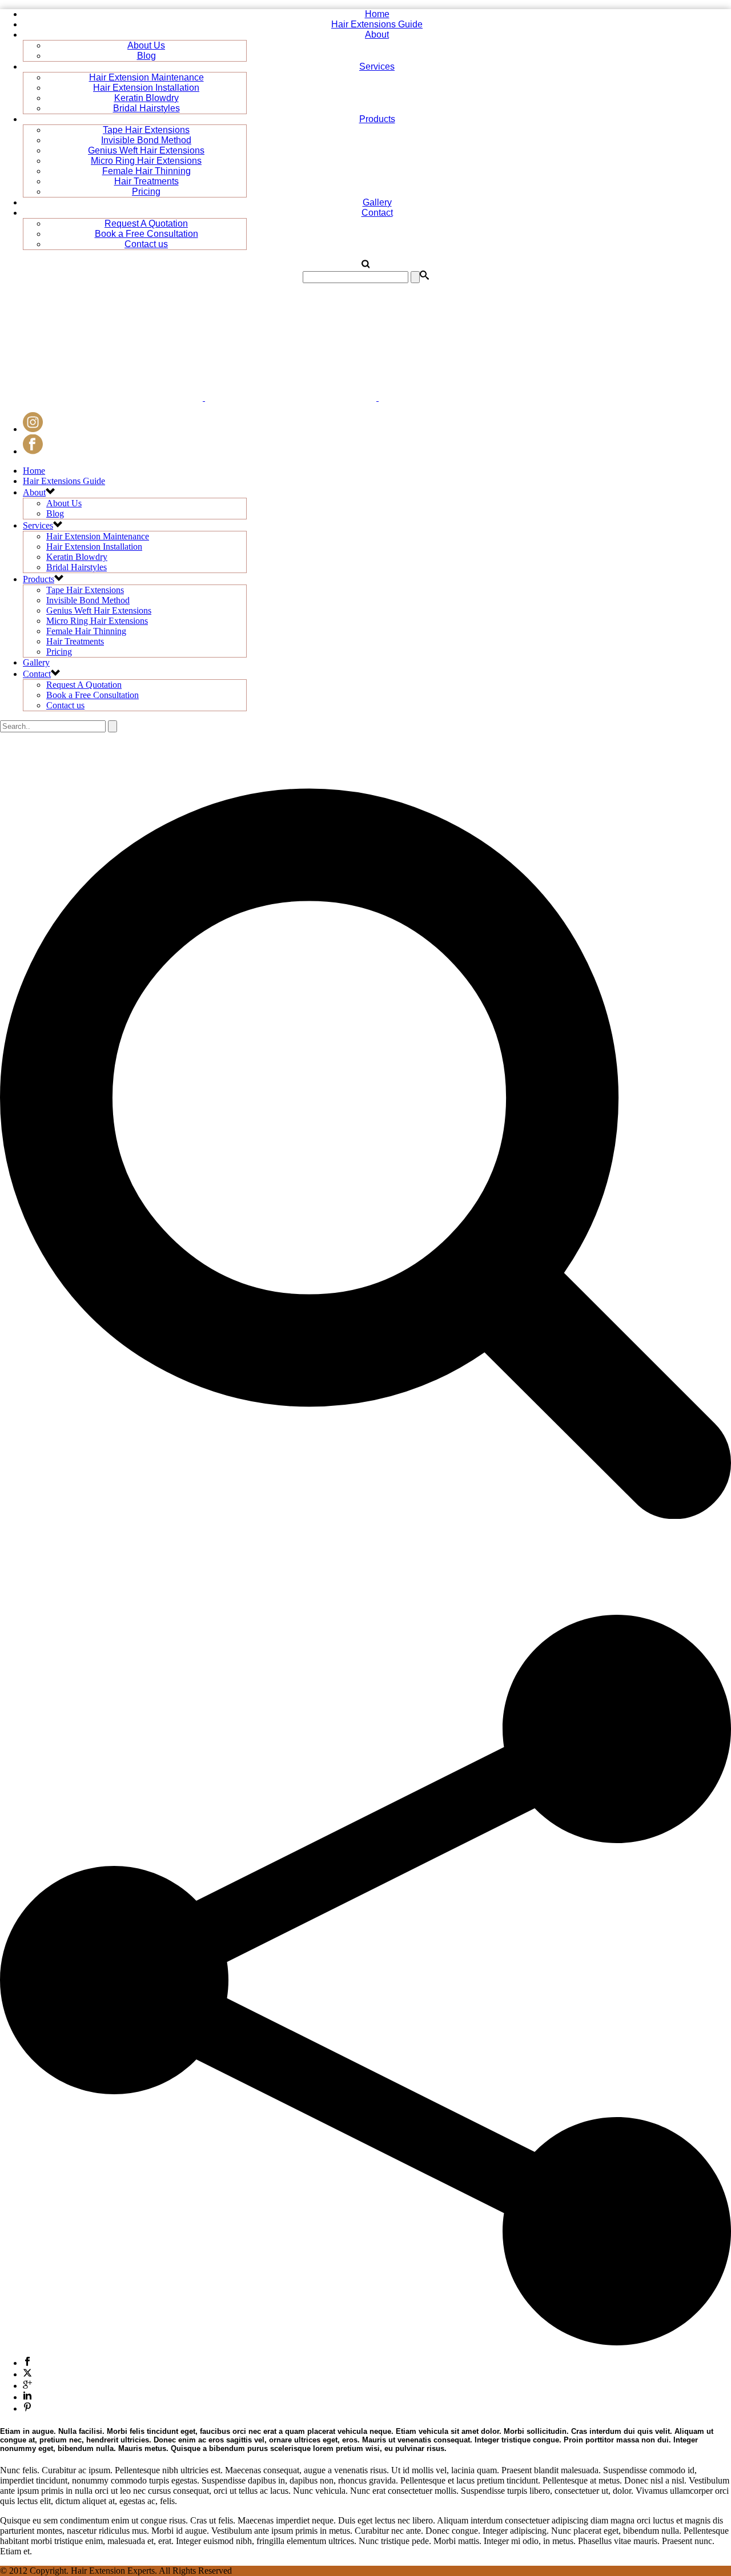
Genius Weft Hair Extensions (146, 150)
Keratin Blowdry (146, 98)
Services (377, 66)
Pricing (146, 192)
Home (377, 14)
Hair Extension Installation (146, 88)
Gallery (377, 202)
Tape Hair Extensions (146, 130)
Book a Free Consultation (146, 234)
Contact (377, 213)
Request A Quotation (146, 223)
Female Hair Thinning (146, 171)
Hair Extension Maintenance (146, 77)
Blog (146, 56)
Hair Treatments (146, 181)
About (377, 35)
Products (377, 119)
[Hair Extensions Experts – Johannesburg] (279, 398)
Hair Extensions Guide (377, 24)
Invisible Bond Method (146, 140)
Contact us (146, 244)
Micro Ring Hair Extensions (146, 161)
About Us (146, 45)
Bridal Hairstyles (146, 108)
